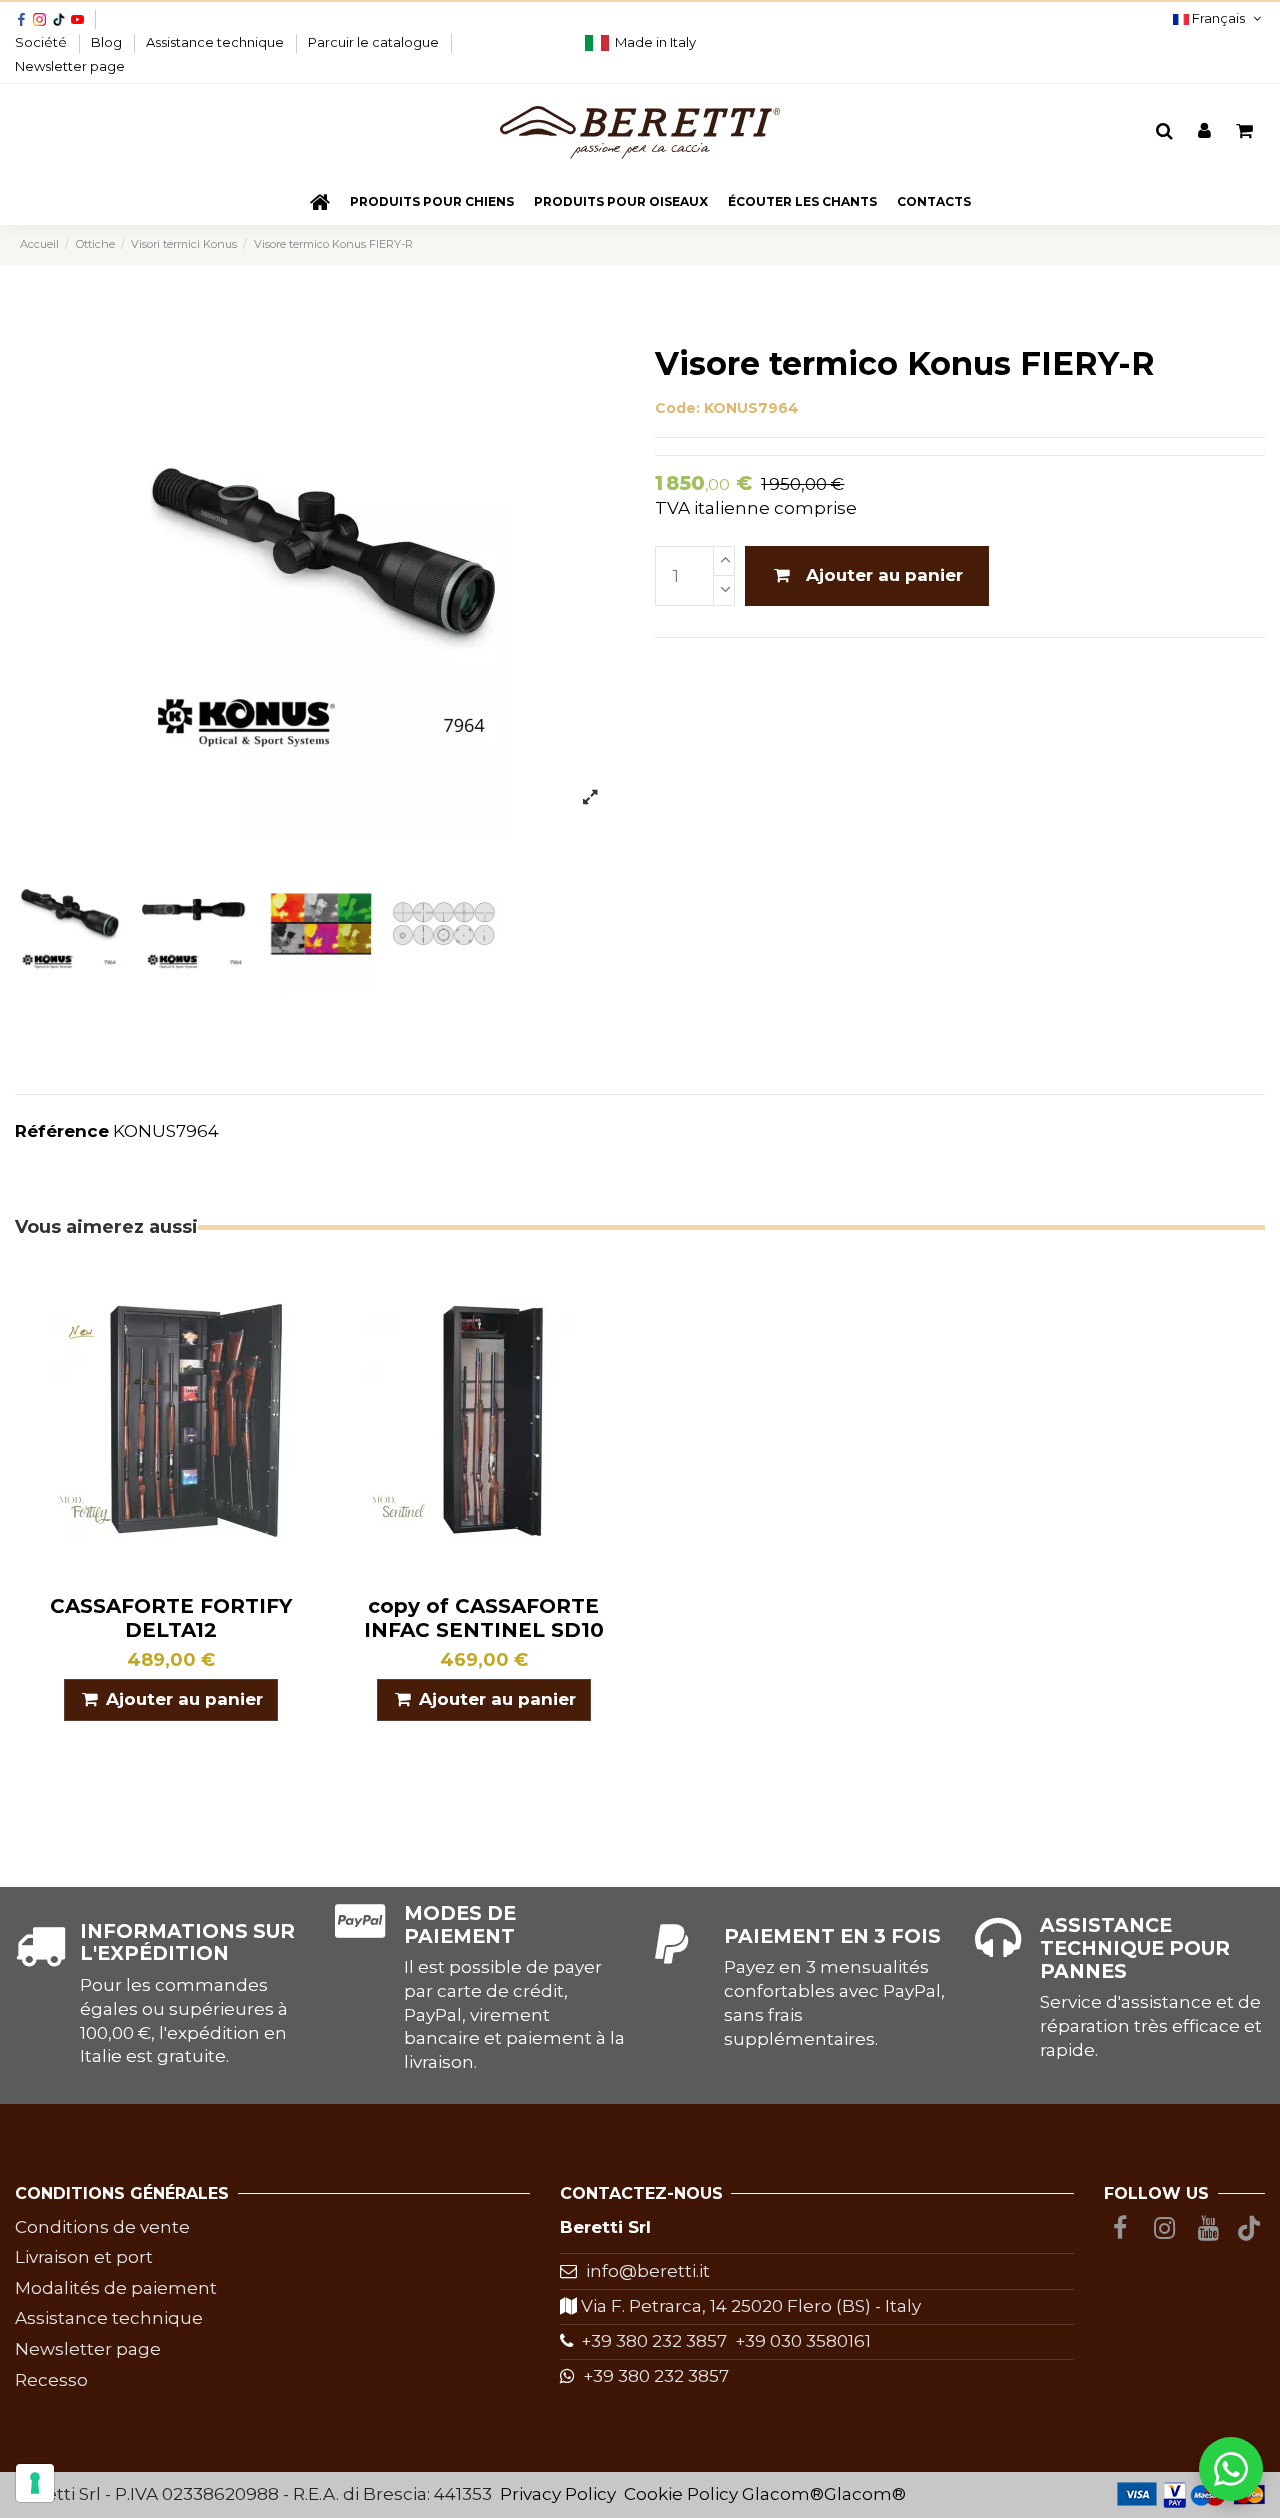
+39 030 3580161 (799, 2341)
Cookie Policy (681, 2494)
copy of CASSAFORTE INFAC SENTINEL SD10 (484, 1618)
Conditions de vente (102, 2227)
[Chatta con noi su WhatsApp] (1231, 2469)
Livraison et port (84, 2257)
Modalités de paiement (116, 2288)
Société (42, 42)
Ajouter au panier (884, 575)
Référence (62, 1131)
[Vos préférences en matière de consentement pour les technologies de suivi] (35, 2483)
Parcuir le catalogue (375, 42)
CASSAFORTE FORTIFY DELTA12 (171, 1618)
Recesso (51, 2380)
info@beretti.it (648, 2271)
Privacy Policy (558, 2494)
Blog (108, 42)
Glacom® (783, 2494)
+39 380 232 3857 (650, 2341)
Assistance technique (216, 42)
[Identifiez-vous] (1204, 132)
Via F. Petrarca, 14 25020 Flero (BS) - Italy (749, 2306)
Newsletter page (70, 66)
